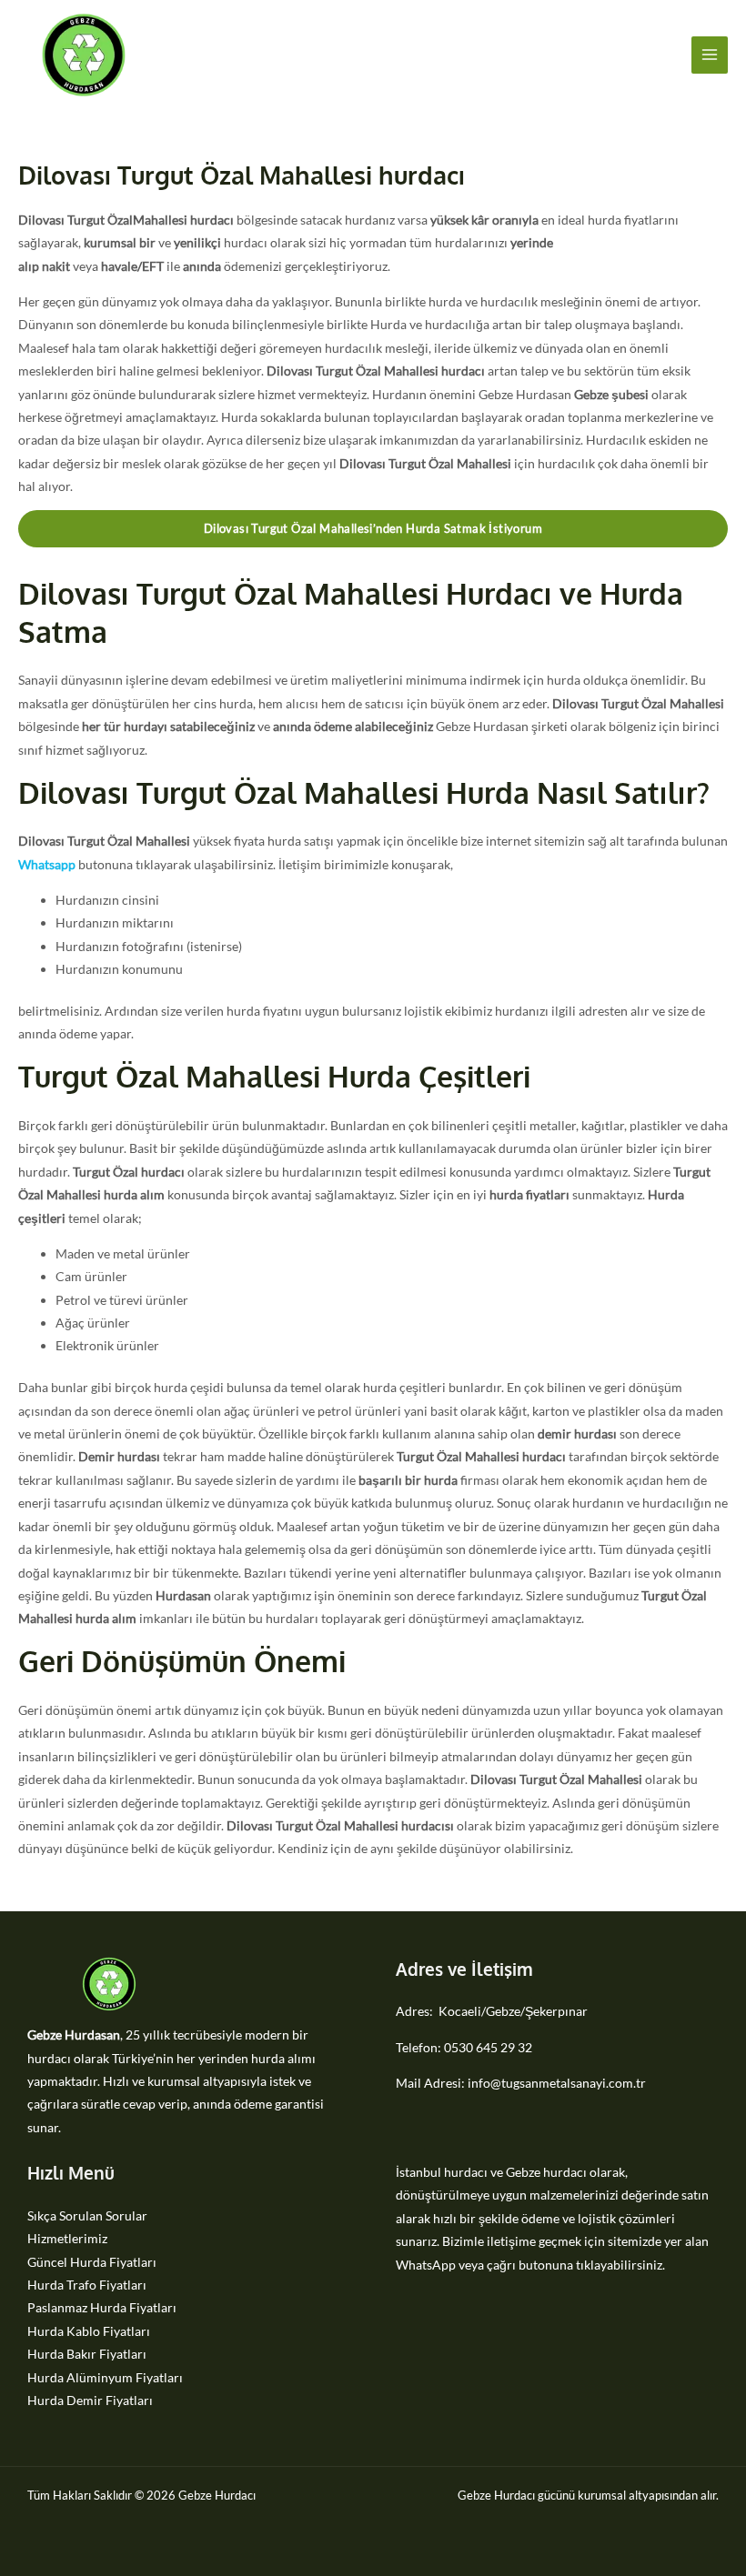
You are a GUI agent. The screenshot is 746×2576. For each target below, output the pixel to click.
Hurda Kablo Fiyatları (89, 2331)
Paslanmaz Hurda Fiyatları (102, 2307)
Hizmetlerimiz (67, 2238)
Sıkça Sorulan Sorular (87, 2215)
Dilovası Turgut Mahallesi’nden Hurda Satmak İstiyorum (373, 528)
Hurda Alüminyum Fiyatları (105, 2377)
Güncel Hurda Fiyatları (92, 2262)
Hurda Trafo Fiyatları (87, 2285)
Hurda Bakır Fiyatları (87, 2354)
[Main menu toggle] (710, 55)
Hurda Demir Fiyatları (90, 2400)
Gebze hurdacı (546, 2172)
